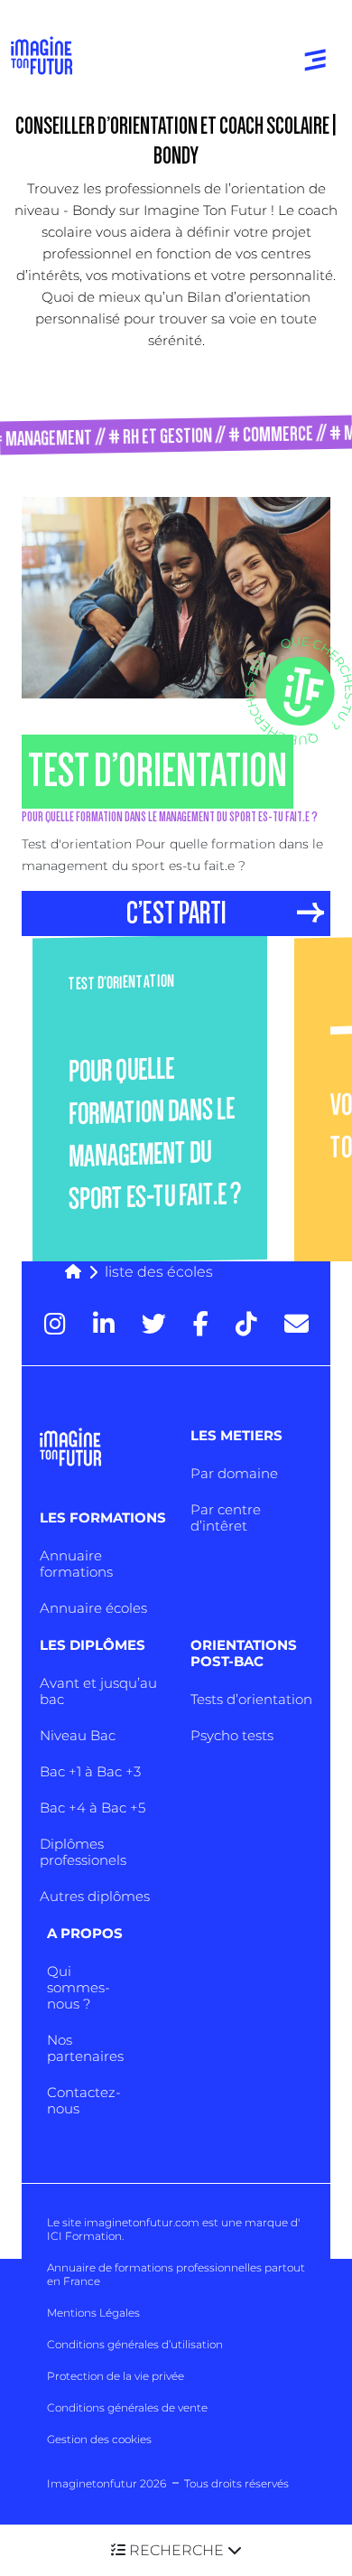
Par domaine (234, 1473)
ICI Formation (84, 2236)
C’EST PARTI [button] (176, 913)
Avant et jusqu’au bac (98, 1691)
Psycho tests (232, 1735)
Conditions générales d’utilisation (135, 2344)
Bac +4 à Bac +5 (93, 1808)
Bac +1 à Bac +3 (90, 1771)
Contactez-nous (84, 2100)
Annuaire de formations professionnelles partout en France (176, 2274)
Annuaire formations (76, 1564)
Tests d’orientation (251, 1699)
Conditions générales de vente (127, 2407)
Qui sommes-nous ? (79, 1987)
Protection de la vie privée (116, 2376)
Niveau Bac (78, 1735)
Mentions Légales (93, 2313)
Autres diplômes (95, 1896)
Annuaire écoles (93, 1608)
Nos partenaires (85, 2048)
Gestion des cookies (99, 2439)
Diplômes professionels (83, 1852)
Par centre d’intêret (226, 1517)
